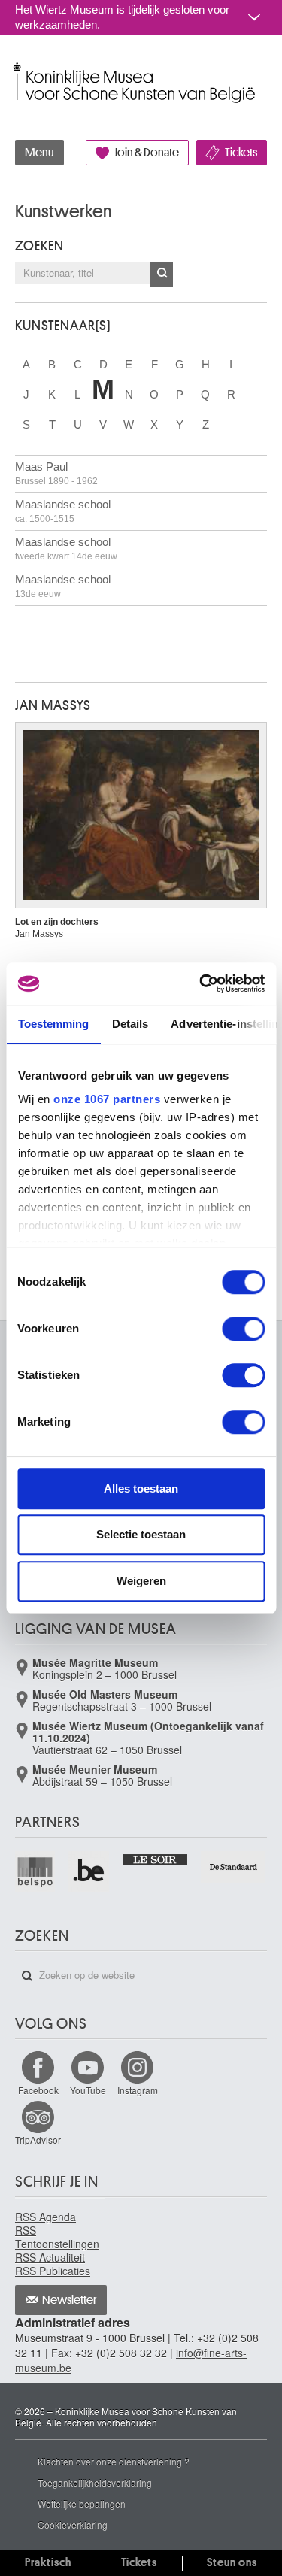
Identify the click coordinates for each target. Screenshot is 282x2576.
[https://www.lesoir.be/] (156, 1858)
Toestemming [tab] (53, 1024)
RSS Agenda (45, 2217)
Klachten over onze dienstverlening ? (114, 2461)
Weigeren (141, 1581)
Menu (39, 153)
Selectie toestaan (141, 1534)
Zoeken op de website (27, 1976)
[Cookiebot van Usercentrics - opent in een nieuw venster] (201, 983)
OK (162, 274)
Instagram (138, 2090)
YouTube (88, 2090)
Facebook (38, 2090)
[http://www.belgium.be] (89, 1871)
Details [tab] (130, 1024)
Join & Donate (147, 153)
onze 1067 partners (107, 1099)
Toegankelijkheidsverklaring (95, 2482)
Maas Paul (56, 473)
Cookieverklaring (73, 2524)
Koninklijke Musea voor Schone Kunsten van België (18, 67)
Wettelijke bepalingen (82, 2503)
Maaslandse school (63, 511)
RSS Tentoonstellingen (57, 2237)
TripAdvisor (38, 2140)
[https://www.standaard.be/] (234, 1867)
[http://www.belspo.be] (36, 1871)
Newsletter (70, 2300)
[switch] (243, 1329)
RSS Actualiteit (50, 2257)
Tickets (241, 153)
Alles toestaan (141, 1488)
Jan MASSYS (53, 705)
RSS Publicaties (53, 2271)
